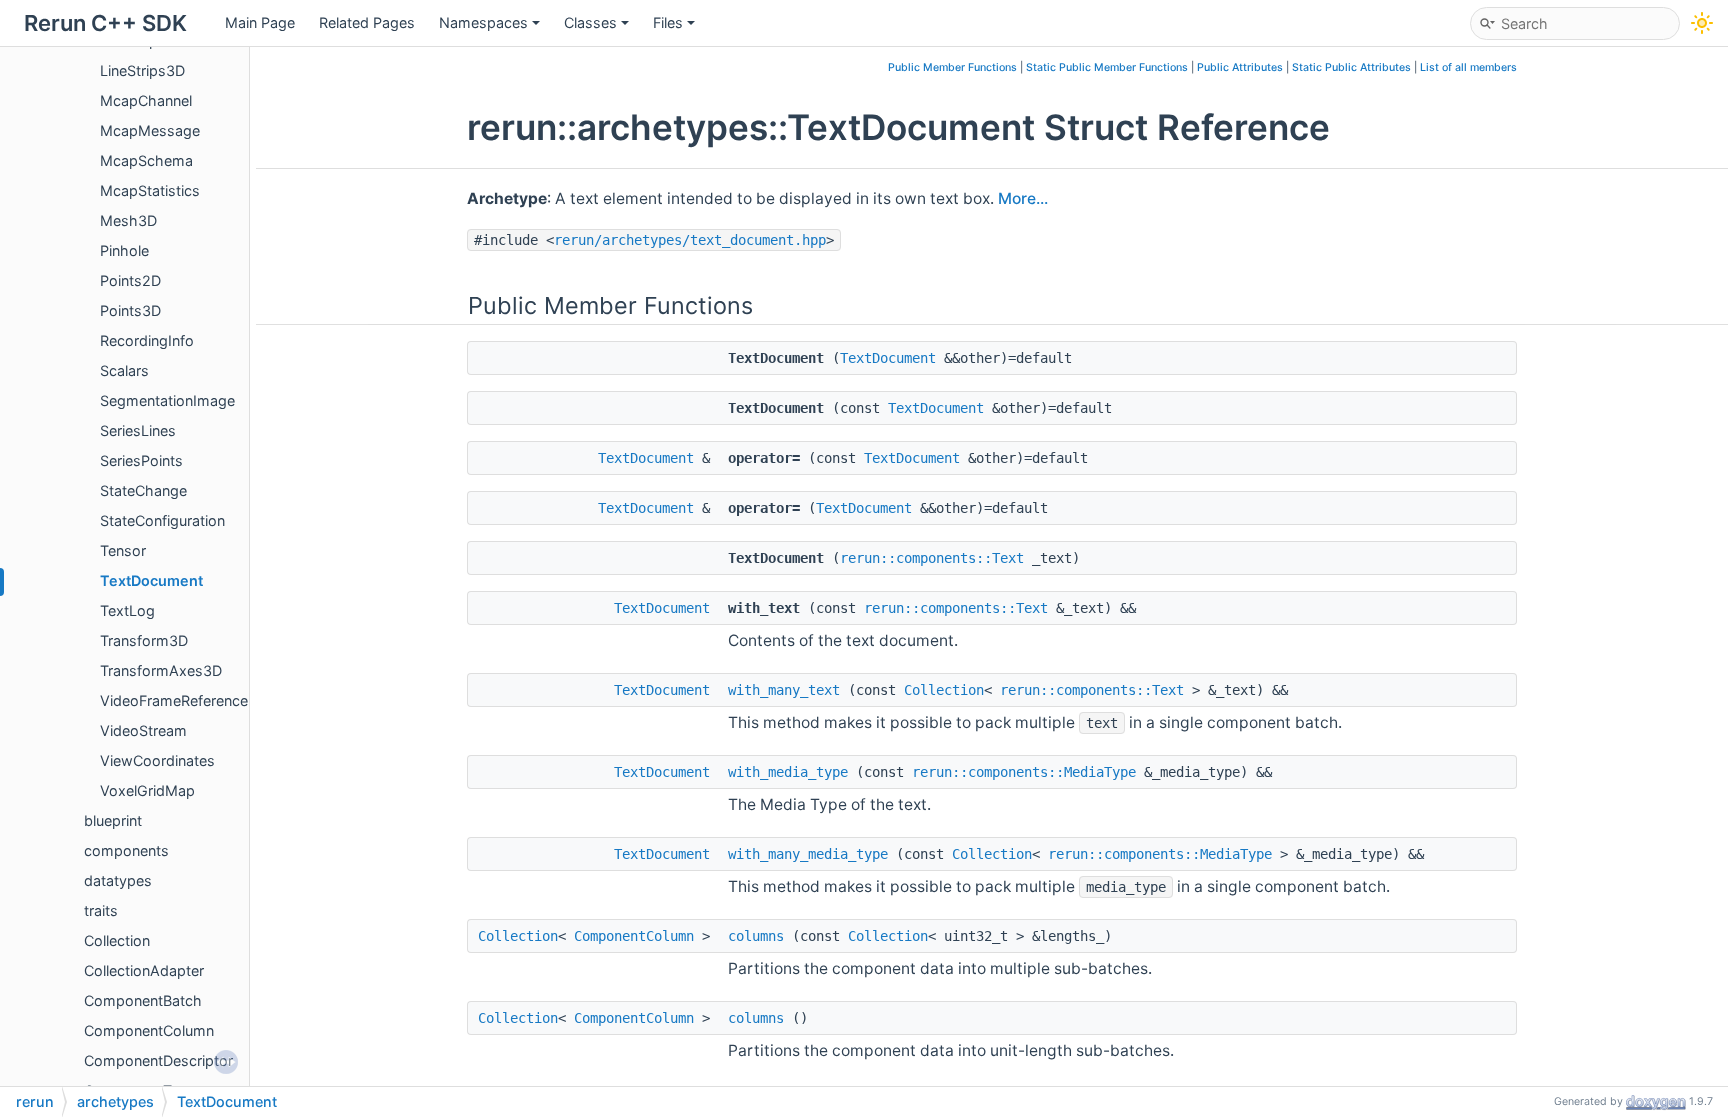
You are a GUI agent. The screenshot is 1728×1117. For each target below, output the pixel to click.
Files (668, 22)
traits (101, 910)
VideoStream (143, 730)
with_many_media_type (808, 854)
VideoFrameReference (174, 700)
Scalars (124, 370)
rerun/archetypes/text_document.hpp (690, 240)
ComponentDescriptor (158, 1060)
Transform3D (144, 640)
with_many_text (784, 690)
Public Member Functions (952, 67)
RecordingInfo (147, 340)
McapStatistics (150, 190)
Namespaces (483, 22)
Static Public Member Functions (1107, 67)
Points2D (130, 280)
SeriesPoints (141, 460)
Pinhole (124, 250)
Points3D (130, 310)
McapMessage (150, 130)
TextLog (127, 610)
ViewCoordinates (157, 760)
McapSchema (146, 160)
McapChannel (146, 100)
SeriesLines (138, 430)
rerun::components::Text (932, 558)
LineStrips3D (142, 70)
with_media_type (788, 772)
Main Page (260, 22)
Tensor (123, 550)
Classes (590, 22)
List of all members (1468, 67)
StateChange (143, 490)
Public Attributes (1240, 67)
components (126, 850)
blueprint (113, 820)
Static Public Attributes (1351, 67)
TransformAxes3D (161, 670)
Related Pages (367, 22)
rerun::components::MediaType (1024, 772)
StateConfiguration (162, 520)
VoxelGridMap (147, 790)
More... (1023, 198)
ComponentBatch (143, 1000)
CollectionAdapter (144, 970)
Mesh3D (128, 220)
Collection (117, 940)
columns (756, 936)
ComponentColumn (149, 1030)
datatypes (118, 880)
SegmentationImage (167, 400)
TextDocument (151, 580)
